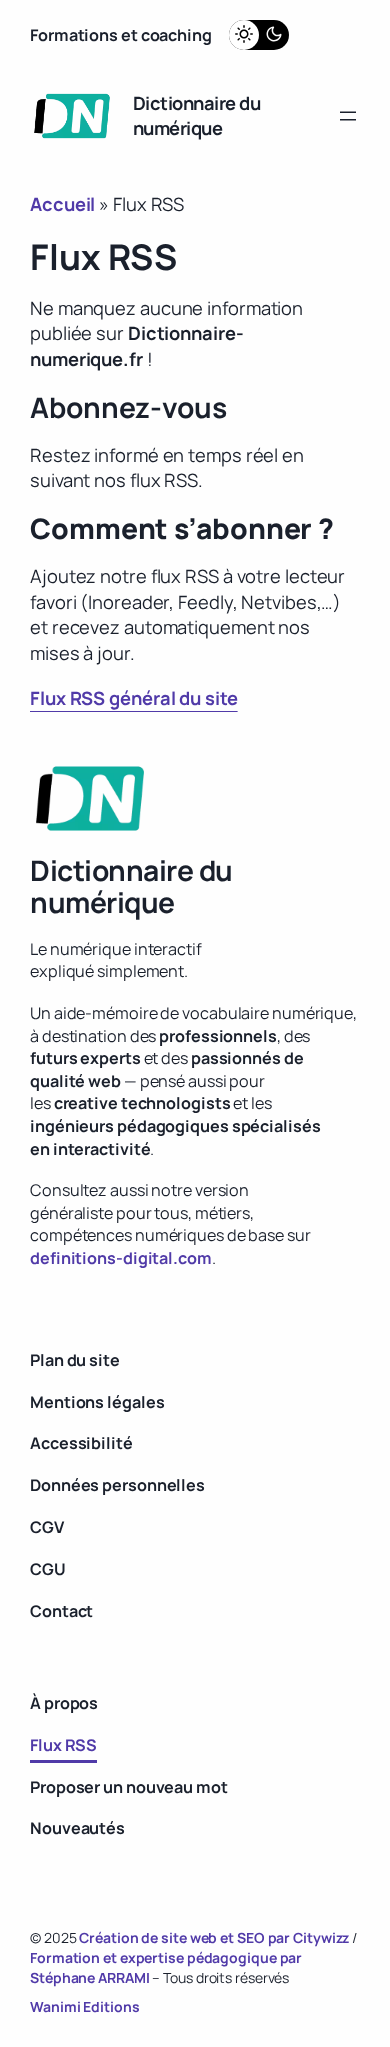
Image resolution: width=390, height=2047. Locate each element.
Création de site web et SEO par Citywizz (214, 1937)
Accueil (62, 204)
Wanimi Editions (85, 2006)
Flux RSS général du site (134, 698)
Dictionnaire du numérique (197, 116)
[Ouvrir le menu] (348, 116)
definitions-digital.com (121, 1258)
